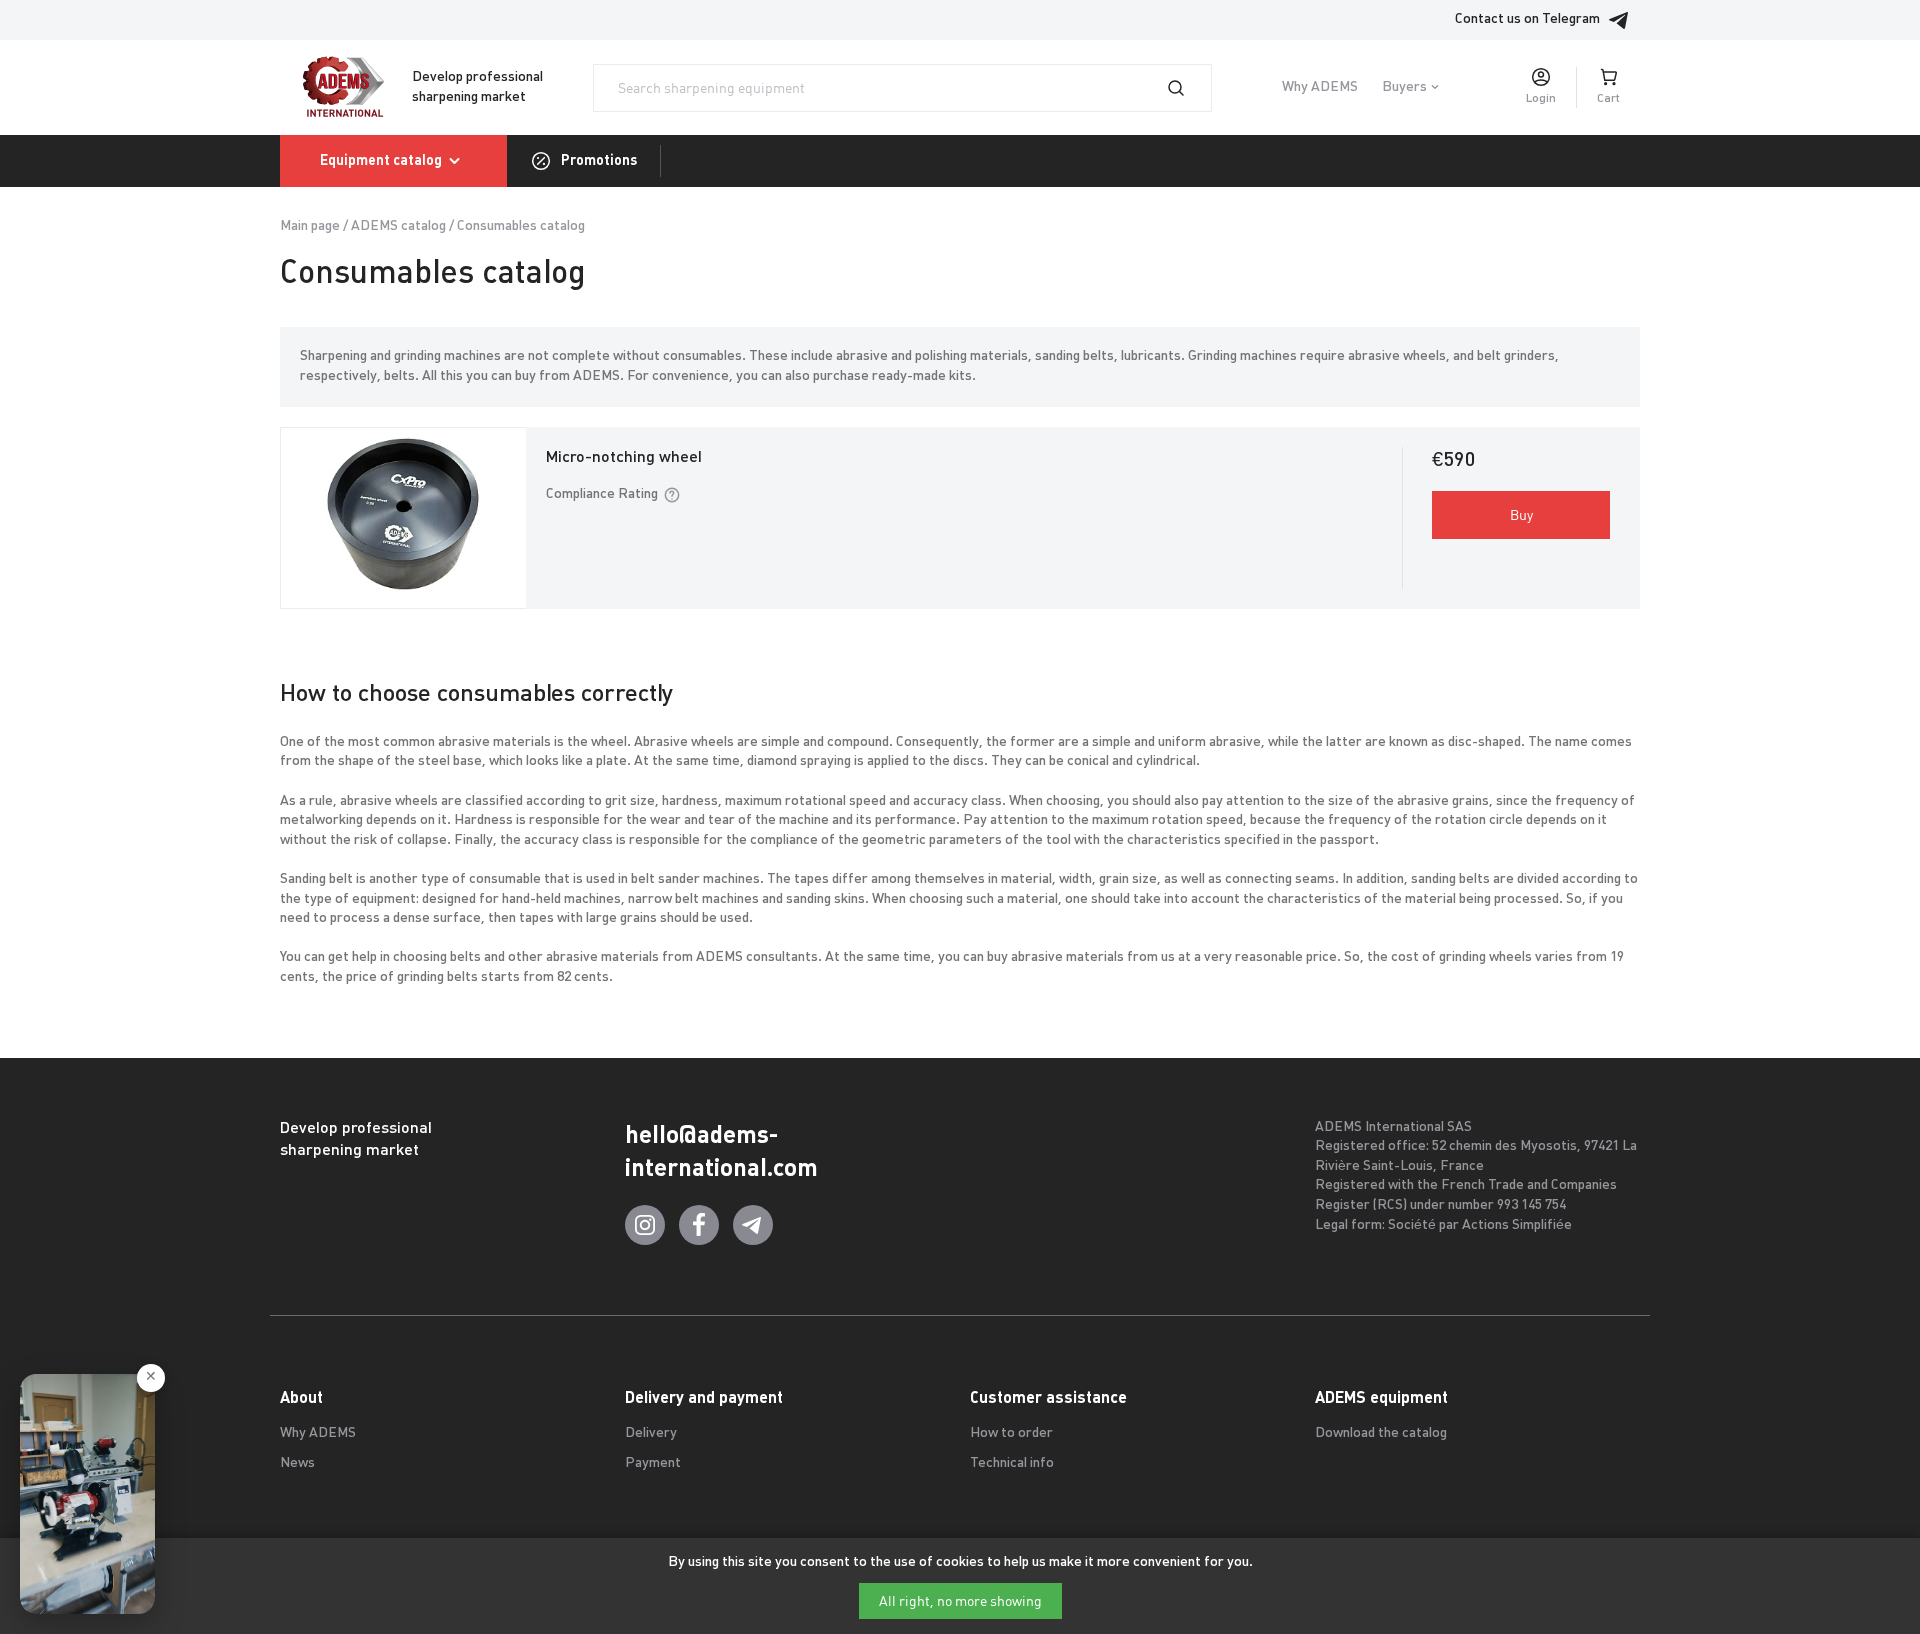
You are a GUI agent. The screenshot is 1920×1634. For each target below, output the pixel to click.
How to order (1011, 1433)
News (297, 1463)
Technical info (1012, 1463)
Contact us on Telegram (1527, 19)
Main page (310, 226)
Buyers (1404, 87)
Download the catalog (1381, 1433)
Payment (653, 1463)
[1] (1188, 88)
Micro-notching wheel (624, 458)
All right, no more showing (960, 1601)
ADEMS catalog (398, 226)
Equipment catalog (381, 160)
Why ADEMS (1320, 87)
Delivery (651, 1433)
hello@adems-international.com (721, 1151)
